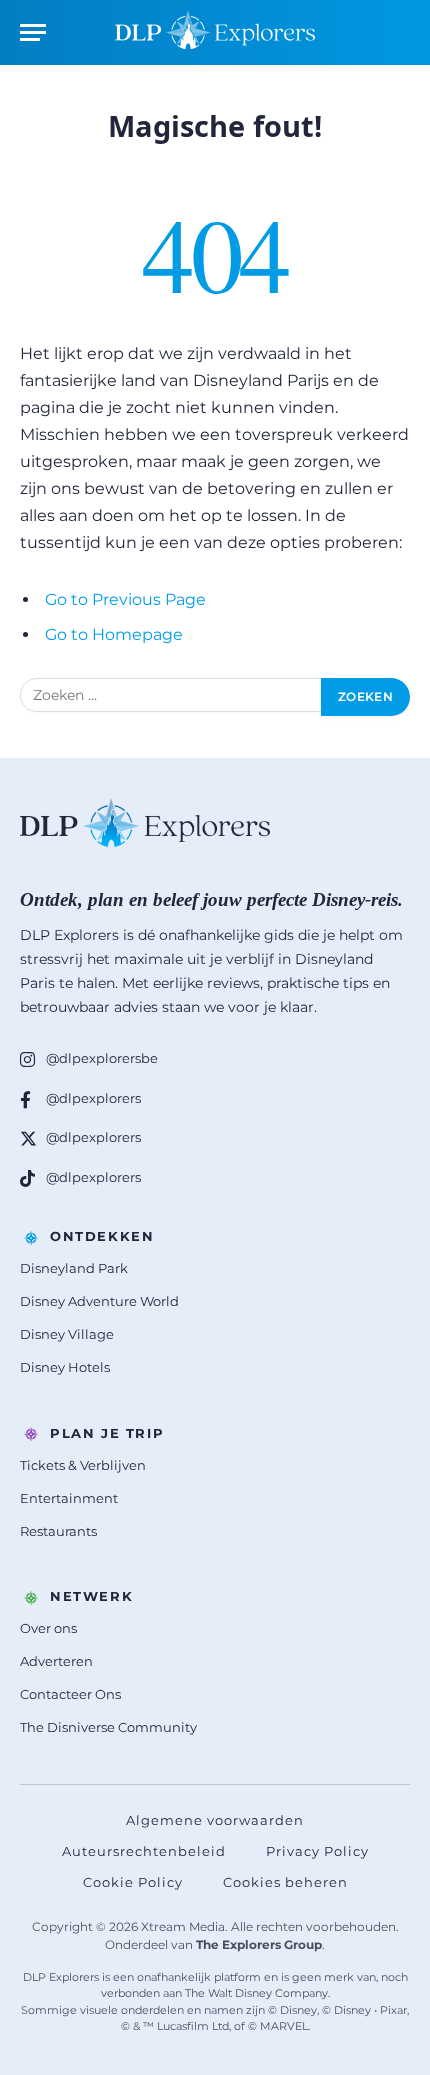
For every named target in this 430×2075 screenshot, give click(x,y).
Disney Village (67, 1334)
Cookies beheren (285, 1882)
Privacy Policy (317, 1851)
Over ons (48, 1628)
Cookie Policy (133, 1882)
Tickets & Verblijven (83, 1465)
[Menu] (33, 32)
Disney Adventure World (99, 1301)
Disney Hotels (65, 1367)
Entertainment (69, 1498)
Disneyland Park (74, 1268)
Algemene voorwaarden (215, 1820)
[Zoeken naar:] (171, 697)
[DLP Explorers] (215, 32)
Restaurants (58, 1531)
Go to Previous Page (125, 599)
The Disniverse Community (108, 1727)
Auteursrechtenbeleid (144, 1851)
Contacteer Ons (70, 1694)
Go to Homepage (114, 634)
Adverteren (56, 1661)
